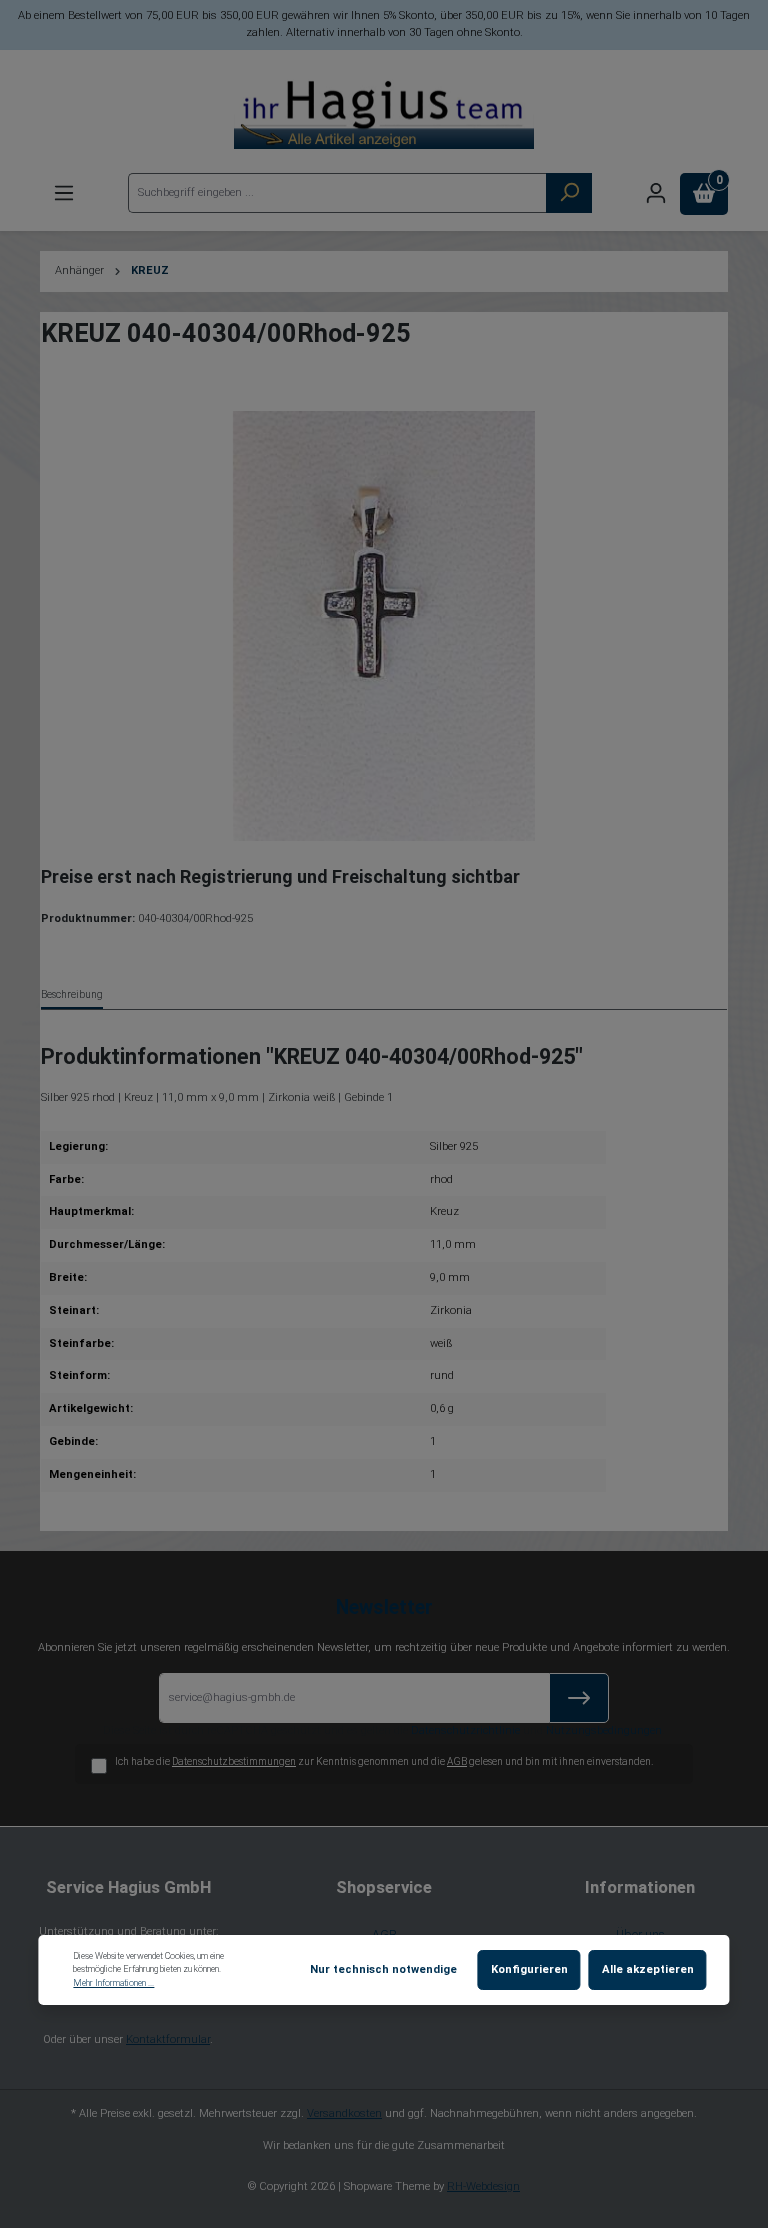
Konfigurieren (529, 1969)
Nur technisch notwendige (383, 1969)
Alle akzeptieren (648, 1969)
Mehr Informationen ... (113, 1983)
